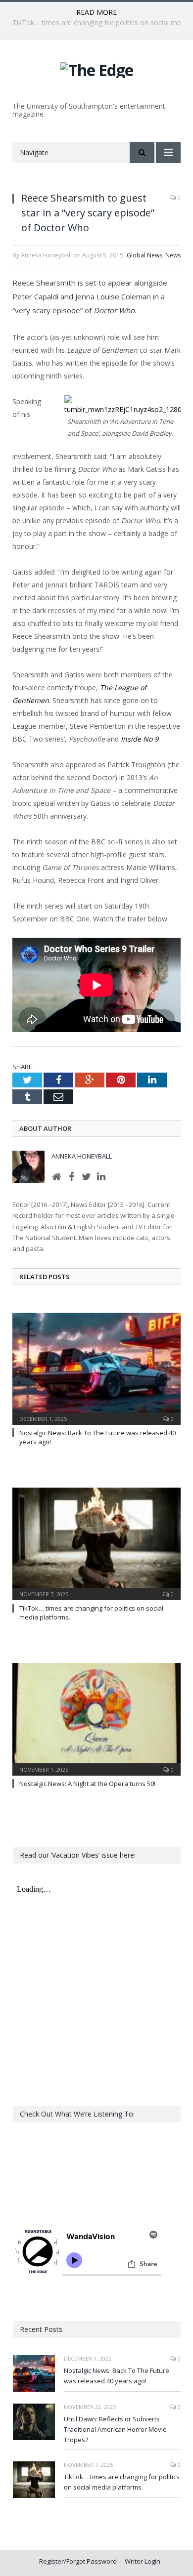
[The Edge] (97, 68)
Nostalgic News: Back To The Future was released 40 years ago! (117, 2376)
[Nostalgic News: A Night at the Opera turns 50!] (96, 1718)
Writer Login (143, 2561)
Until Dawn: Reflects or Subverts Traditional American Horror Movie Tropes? (115, 2429)
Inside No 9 (140, 739)
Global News (145, 255)
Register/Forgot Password (78, 2561)
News (173, 255)
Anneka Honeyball (82, 1156)
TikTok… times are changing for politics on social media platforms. (122, 2482)
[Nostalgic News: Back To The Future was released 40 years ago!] (96, 1368)
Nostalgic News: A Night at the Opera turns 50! (87, 1784)
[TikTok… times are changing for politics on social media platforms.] (96, 1542)
